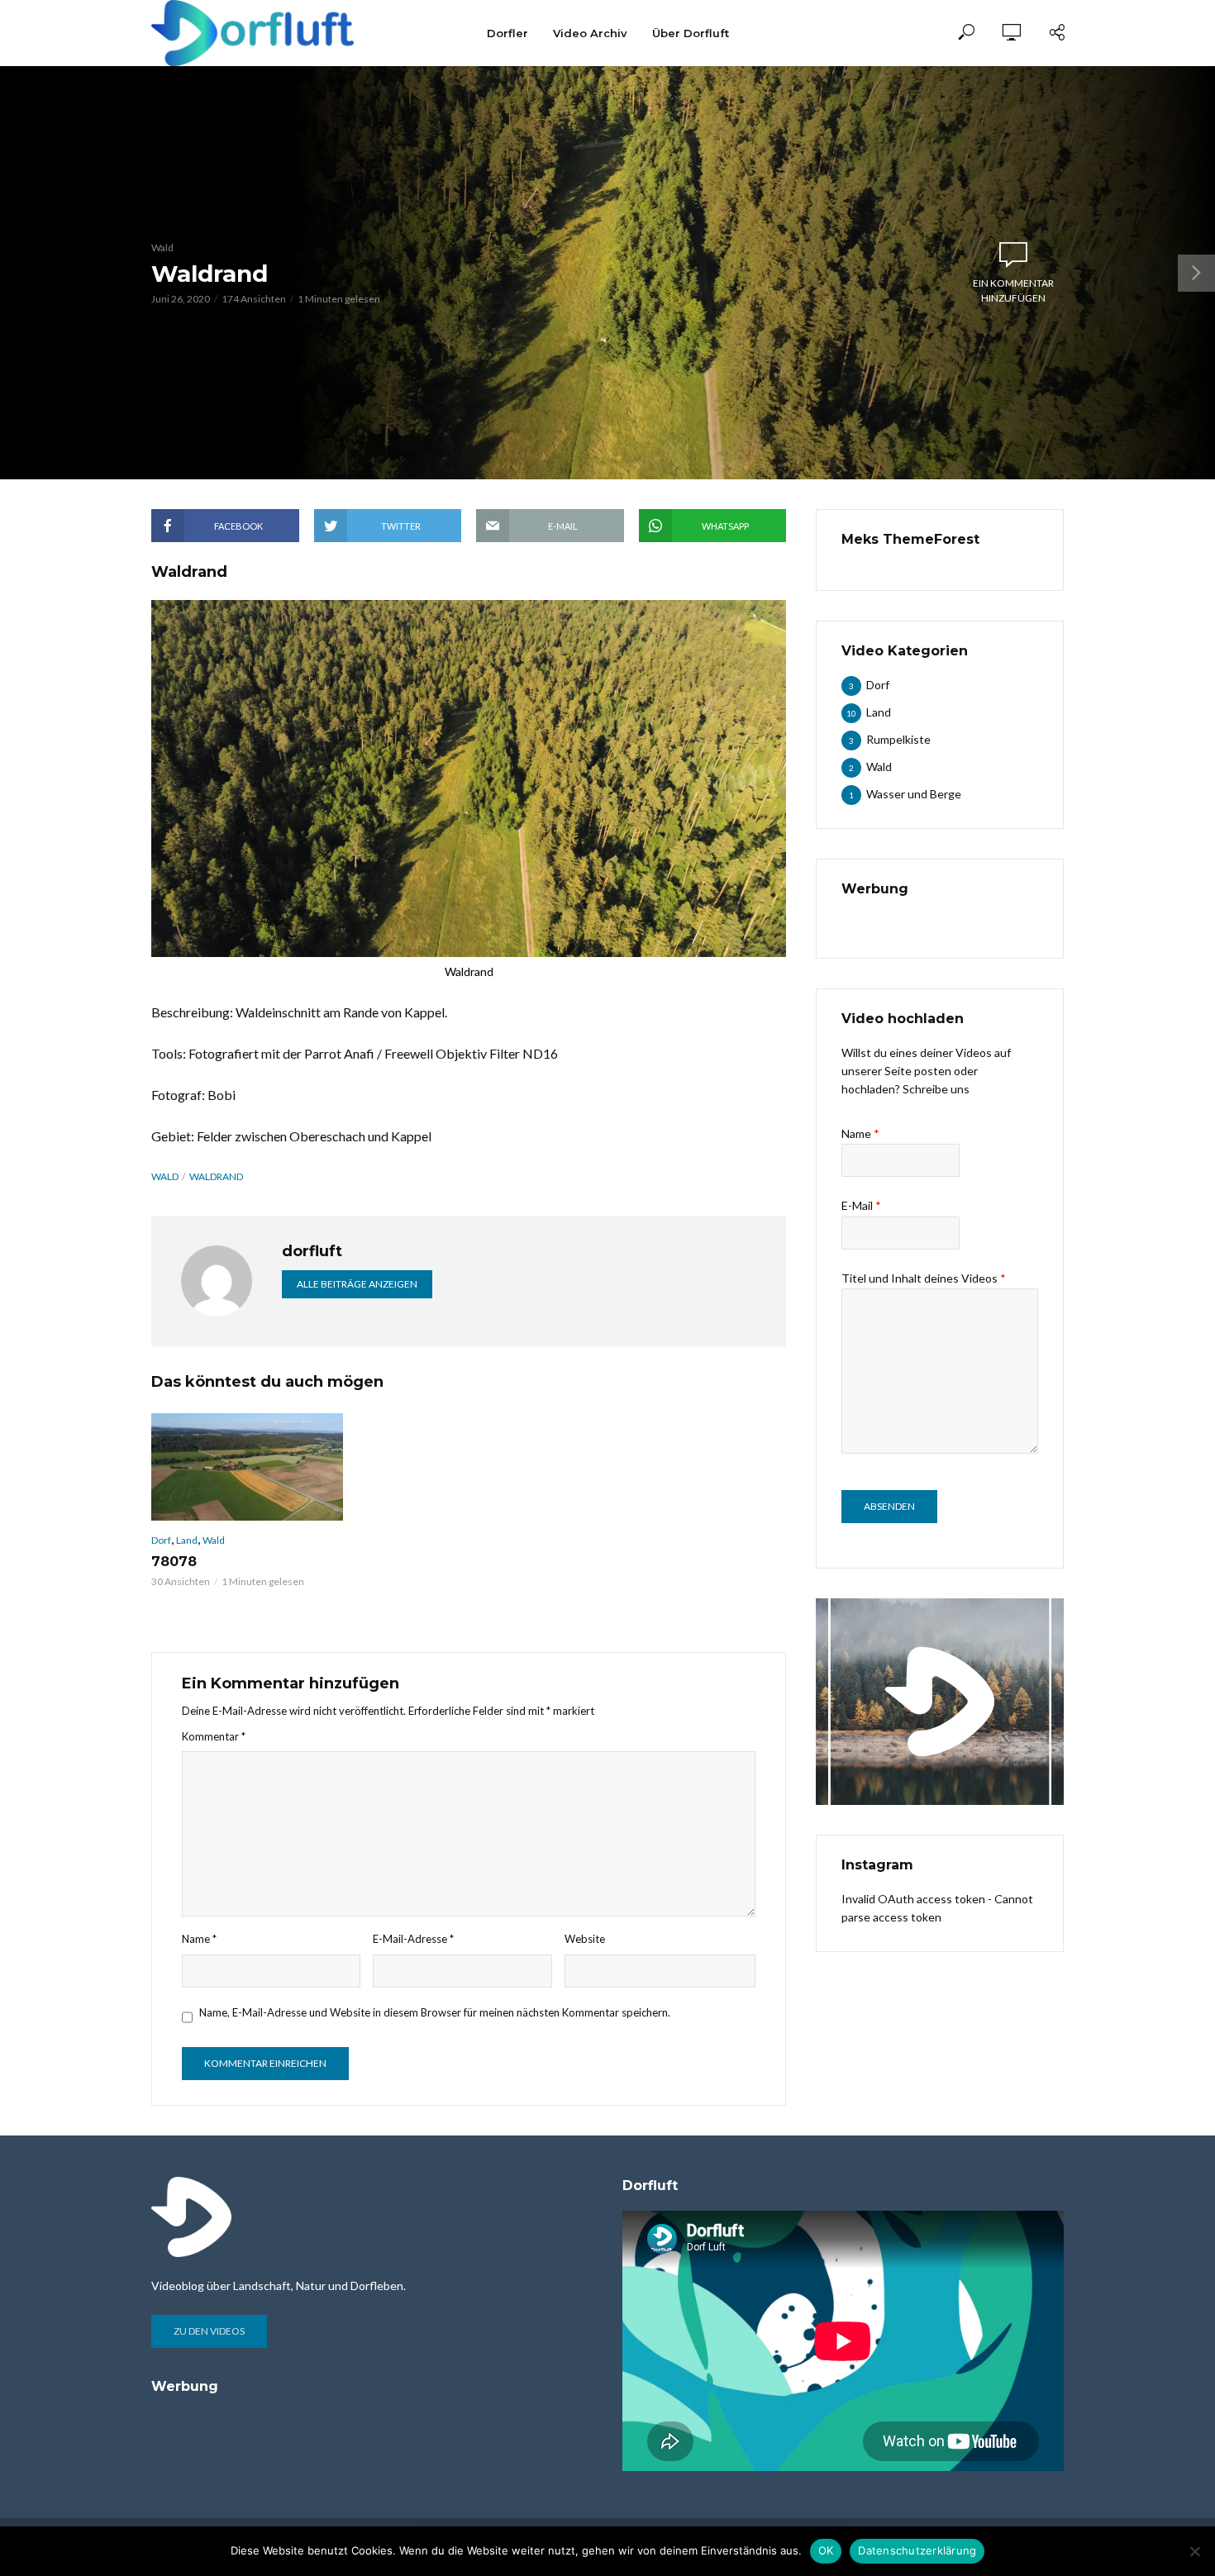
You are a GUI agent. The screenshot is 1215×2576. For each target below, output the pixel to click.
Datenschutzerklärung (917, 2550)
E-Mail (861, 1205)
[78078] (247, 1467)
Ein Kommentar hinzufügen (1013, 290)
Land (187, 1540)
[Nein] (1194, 2551)
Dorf (161, 1540)
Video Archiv (590, 33)
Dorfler (507, 33)
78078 (174, 1562)
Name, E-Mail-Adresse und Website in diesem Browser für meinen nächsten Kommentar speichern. (435, 2012)
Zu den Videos (209, 2331)
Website (585, 1939)
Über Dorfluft (691, 33)
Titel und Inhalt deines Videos (924, 1278)
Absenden (889, 1506)
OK (826, 2550)
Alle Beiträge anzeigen (357, 1284)
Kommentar (214, 1736)
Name (199, 1939)
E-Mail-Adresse (413, 1939)
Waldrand (216, 1176)
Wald (162, 248)
